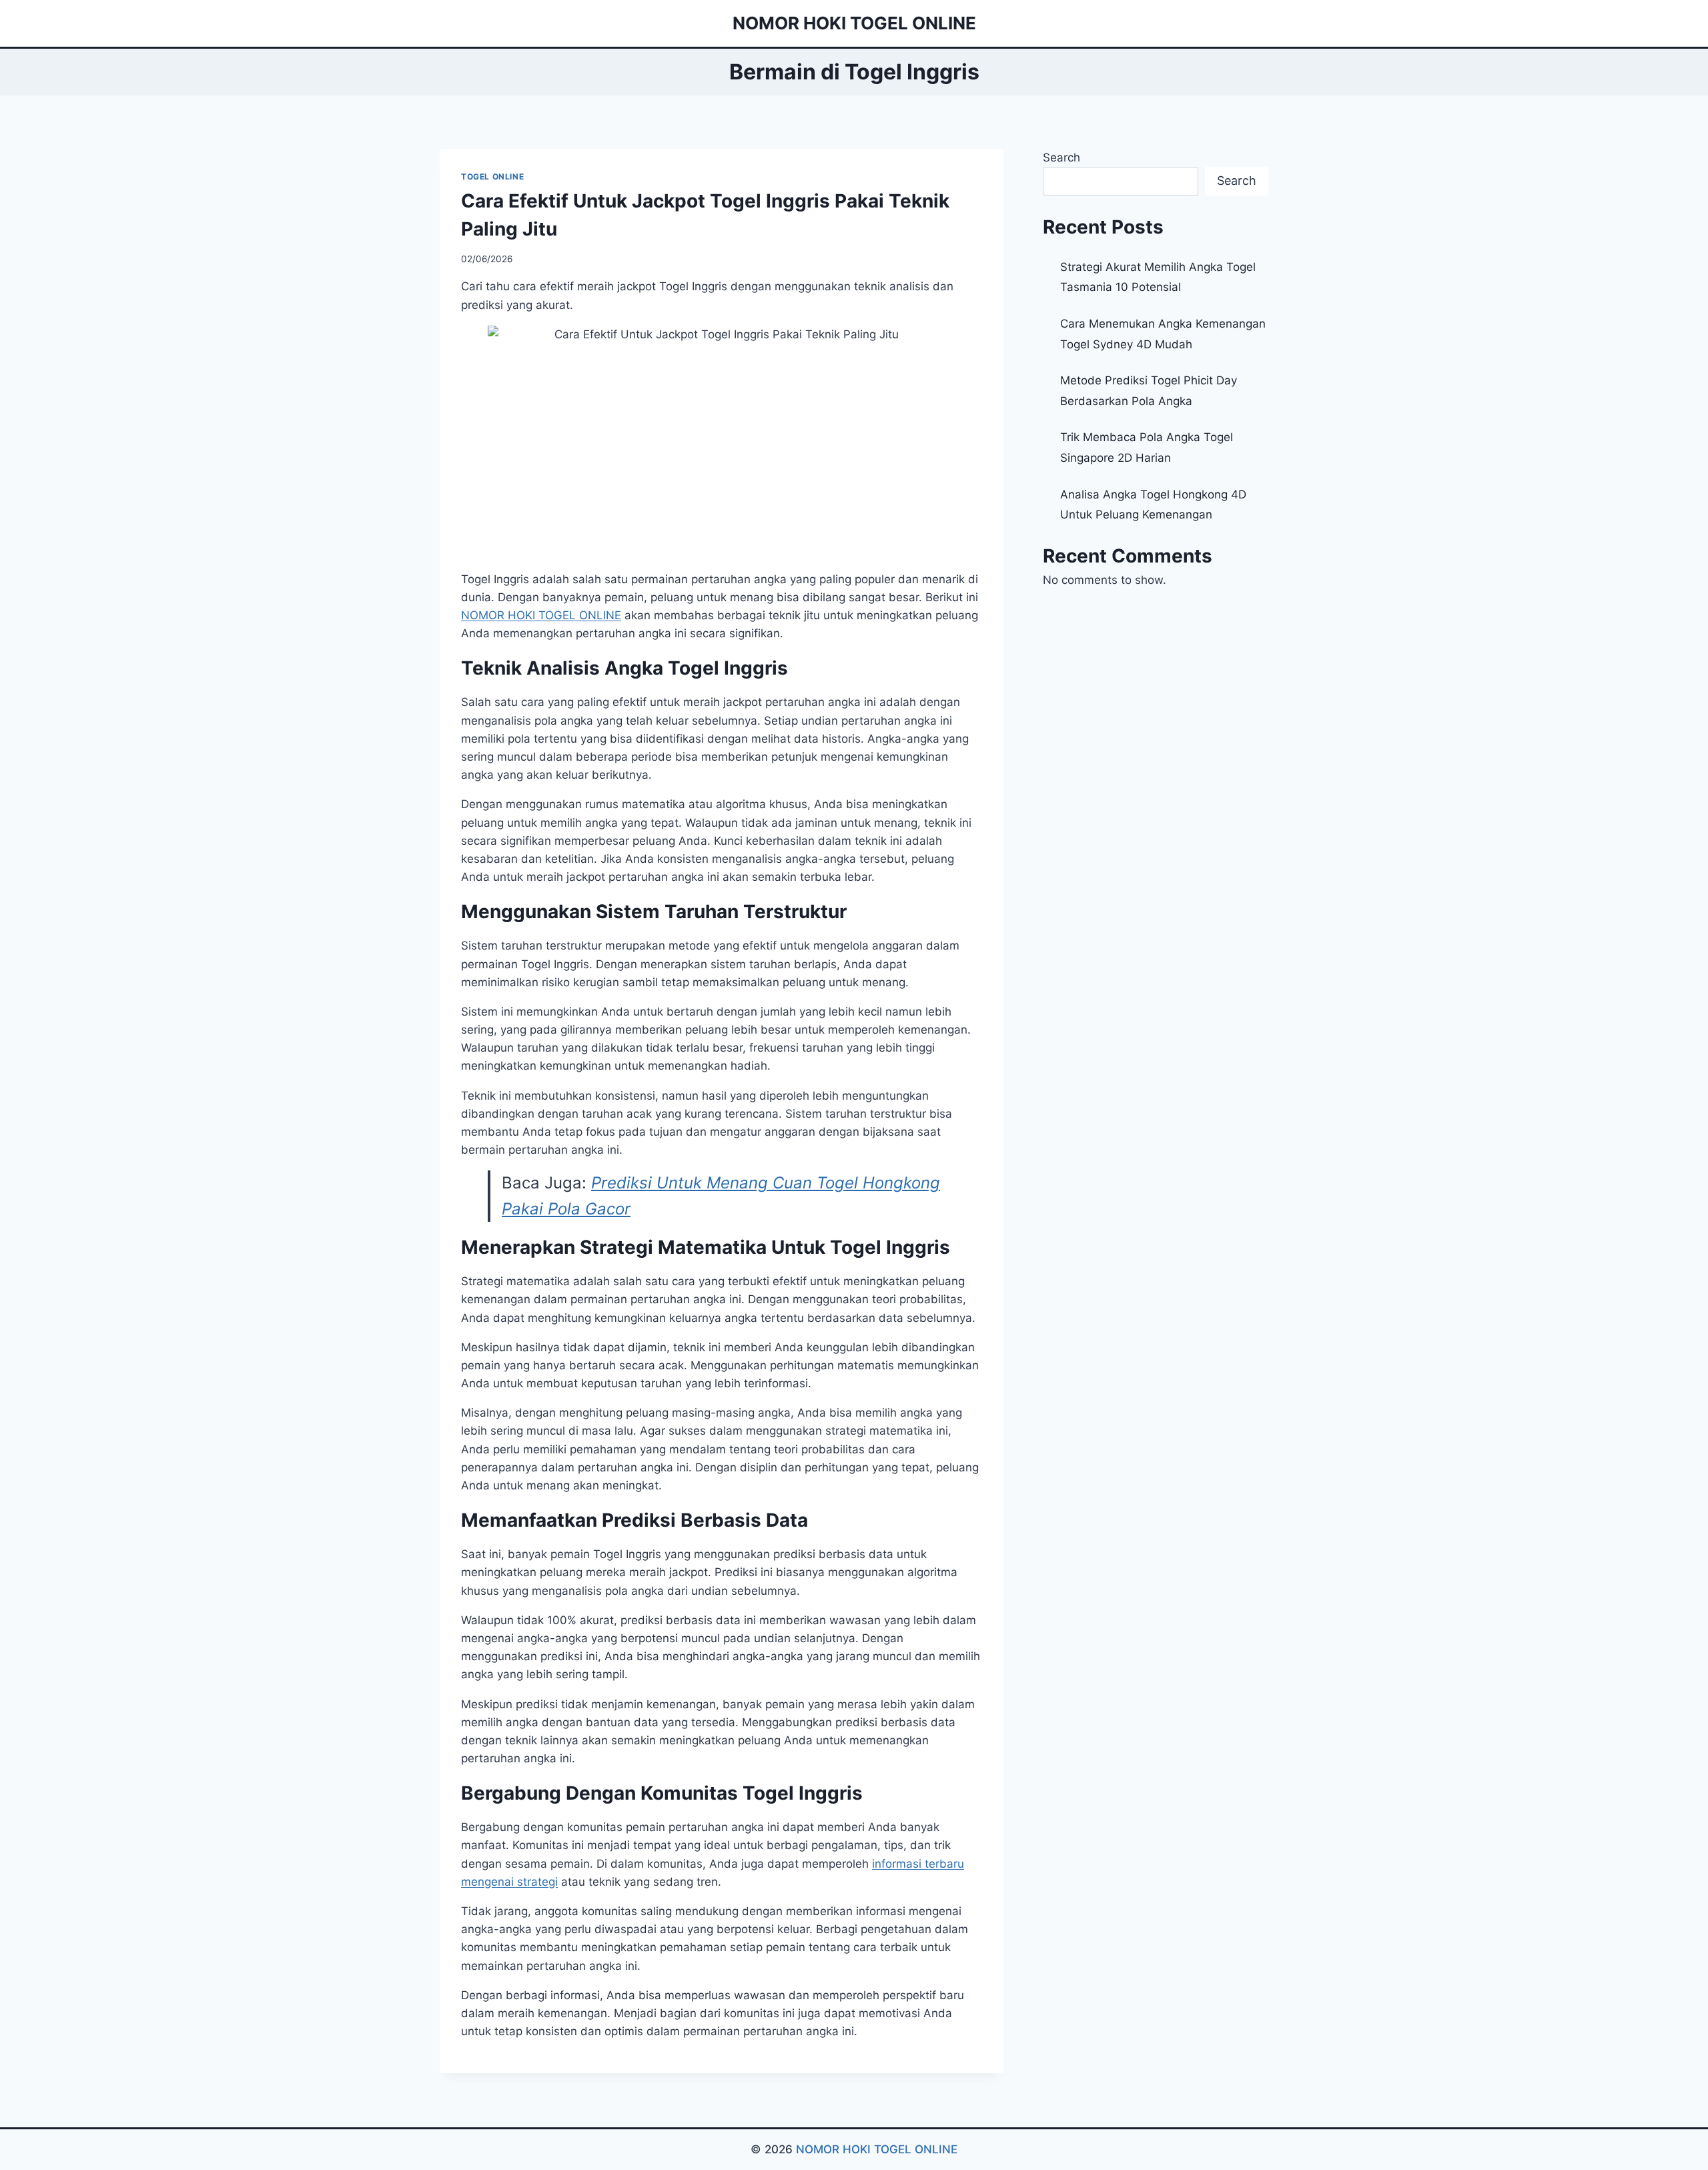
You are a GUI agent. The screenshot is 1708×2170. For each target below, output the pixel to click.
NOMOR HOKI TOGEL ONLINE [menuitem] (541, 615)
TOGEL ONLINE (492, 176)
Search (1061, 157)
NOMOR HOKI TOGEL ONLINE (877, 2149)
